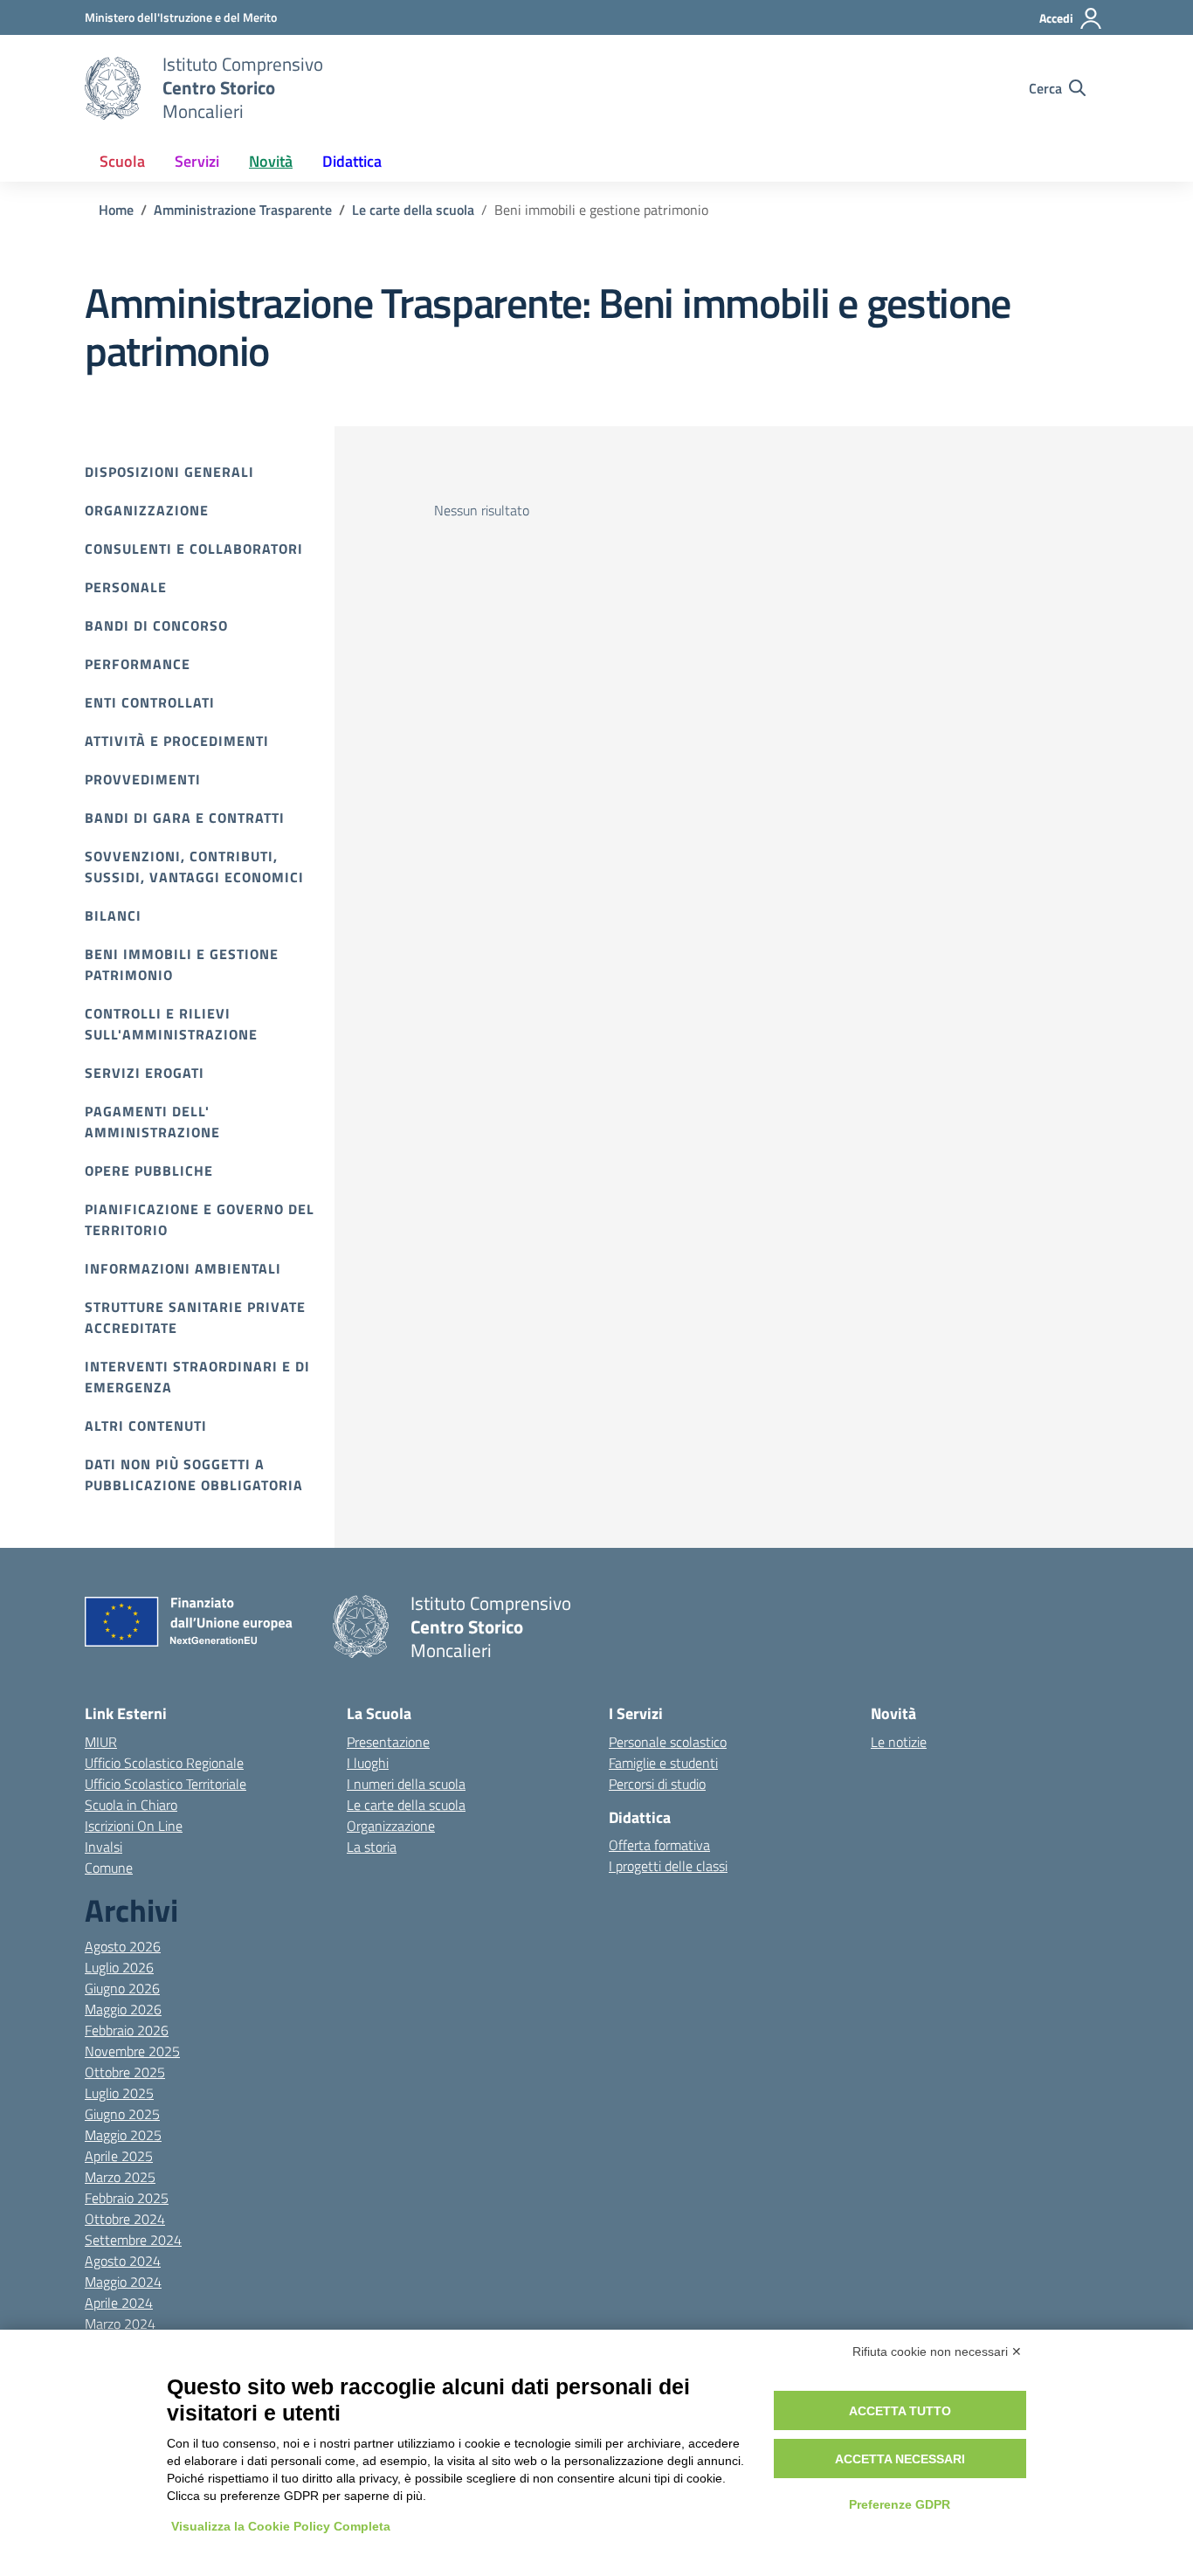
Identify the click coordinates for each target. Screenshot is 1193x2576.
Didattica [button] (352, 161)
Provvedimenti (143, 779)
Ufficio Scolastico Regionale (164, 1763)
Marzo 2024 (120, 2324)
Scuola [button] (122, 161)
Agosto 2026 (123, 1946)
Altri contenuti (146, 1426)
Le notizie (899, 1742)
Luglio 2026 (119, 1967)
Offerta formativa (659, 1845)
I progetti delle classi (668, 1866)
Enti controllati (150, 702)
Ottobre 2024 (125, 2219)
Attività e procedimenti (177, 741)
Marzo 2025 (120, 2177)
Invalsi (103, 1847)
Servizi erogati (145, 1073)
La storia (372, 1847)
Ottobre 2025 (125, 2072)
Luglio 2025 (119, 2093)
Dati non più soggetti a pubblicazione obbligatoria (194, 1474)
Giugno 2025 (122, 2114)
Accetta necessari (900, 2459)
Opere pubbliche (149, 1171)
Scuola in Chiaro (131, 1805)
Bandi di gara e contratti (185, 818)
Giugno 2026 (122, 1988)
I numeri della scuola (406, 1784)
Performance (138, 664)
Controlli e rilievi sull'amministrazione (171, 1024)
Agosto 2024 (123, 2261)
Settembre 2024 (133, 2240)
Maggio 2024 (123, 2282)
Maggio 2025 (123, 2135)
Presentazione (388, 1742)
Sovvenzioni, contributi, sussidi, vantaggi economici (194, 867)
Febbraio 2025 (127, 2198)
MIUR (101, 1742)
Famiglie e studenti (663, 1763)
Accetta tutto (900, 2411)
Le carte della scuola (406, 1805)
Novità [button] (271, 161)
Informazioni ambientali (183, 1268)
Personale (126, 587)
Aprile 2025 (119, 2156)
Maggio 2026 (123, 2009)
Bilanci (113, 915)
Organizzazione (147, 510)
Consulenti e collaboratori (194, 549)
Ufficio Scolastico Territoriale (166, 1784)
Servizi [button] (197, 161)
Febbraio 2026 (127, 2030)
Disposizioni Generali (169, 472)
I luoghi (368, 1763)
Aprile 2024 (119, 2303)
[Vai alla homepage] (113, 88)
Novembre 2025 (132, 2051)
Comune (109, 1868)
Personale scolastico (668, 1742)
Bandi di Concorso (156, 625)
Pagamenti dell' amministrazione (152, 1122)
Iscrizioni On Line (134, 1826)
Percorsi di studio (657, 1784)
